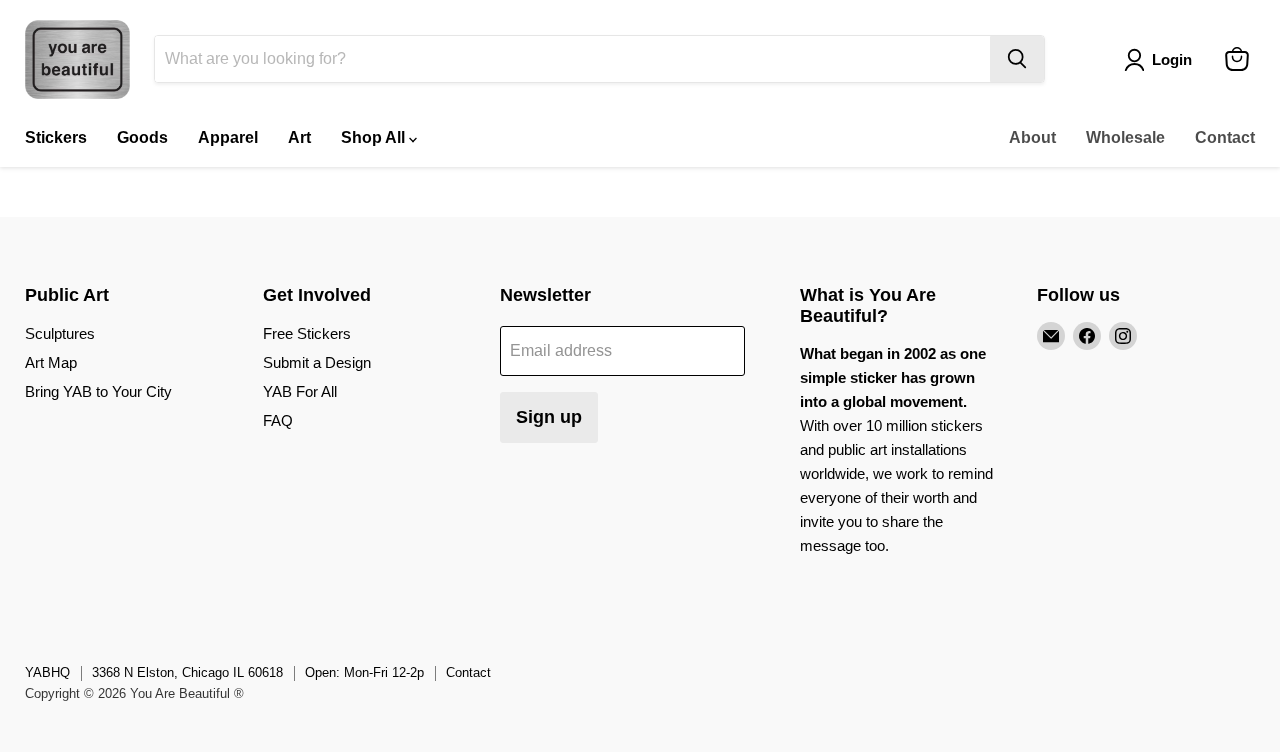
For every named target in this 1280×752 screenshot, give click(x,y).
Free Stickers (307, 333)
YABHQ (47, 672)
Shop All (375, 137)
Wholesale (1125, 137)
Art (299, 137)
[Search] (1017, 59)
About (1032, 137)
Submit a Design (317, 362)
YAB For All (300, 391)
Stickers (56, 137)
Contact (1225, 137)
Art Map (51, 362)
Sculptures (60, 333)
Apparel (228, 137)
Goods (142, 137)
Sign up (549, 417)
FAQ (278, 420)
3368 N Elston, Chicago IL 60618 (187, 672)
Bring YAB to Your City (98, 391)
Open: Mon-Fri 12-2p (364, 672)
